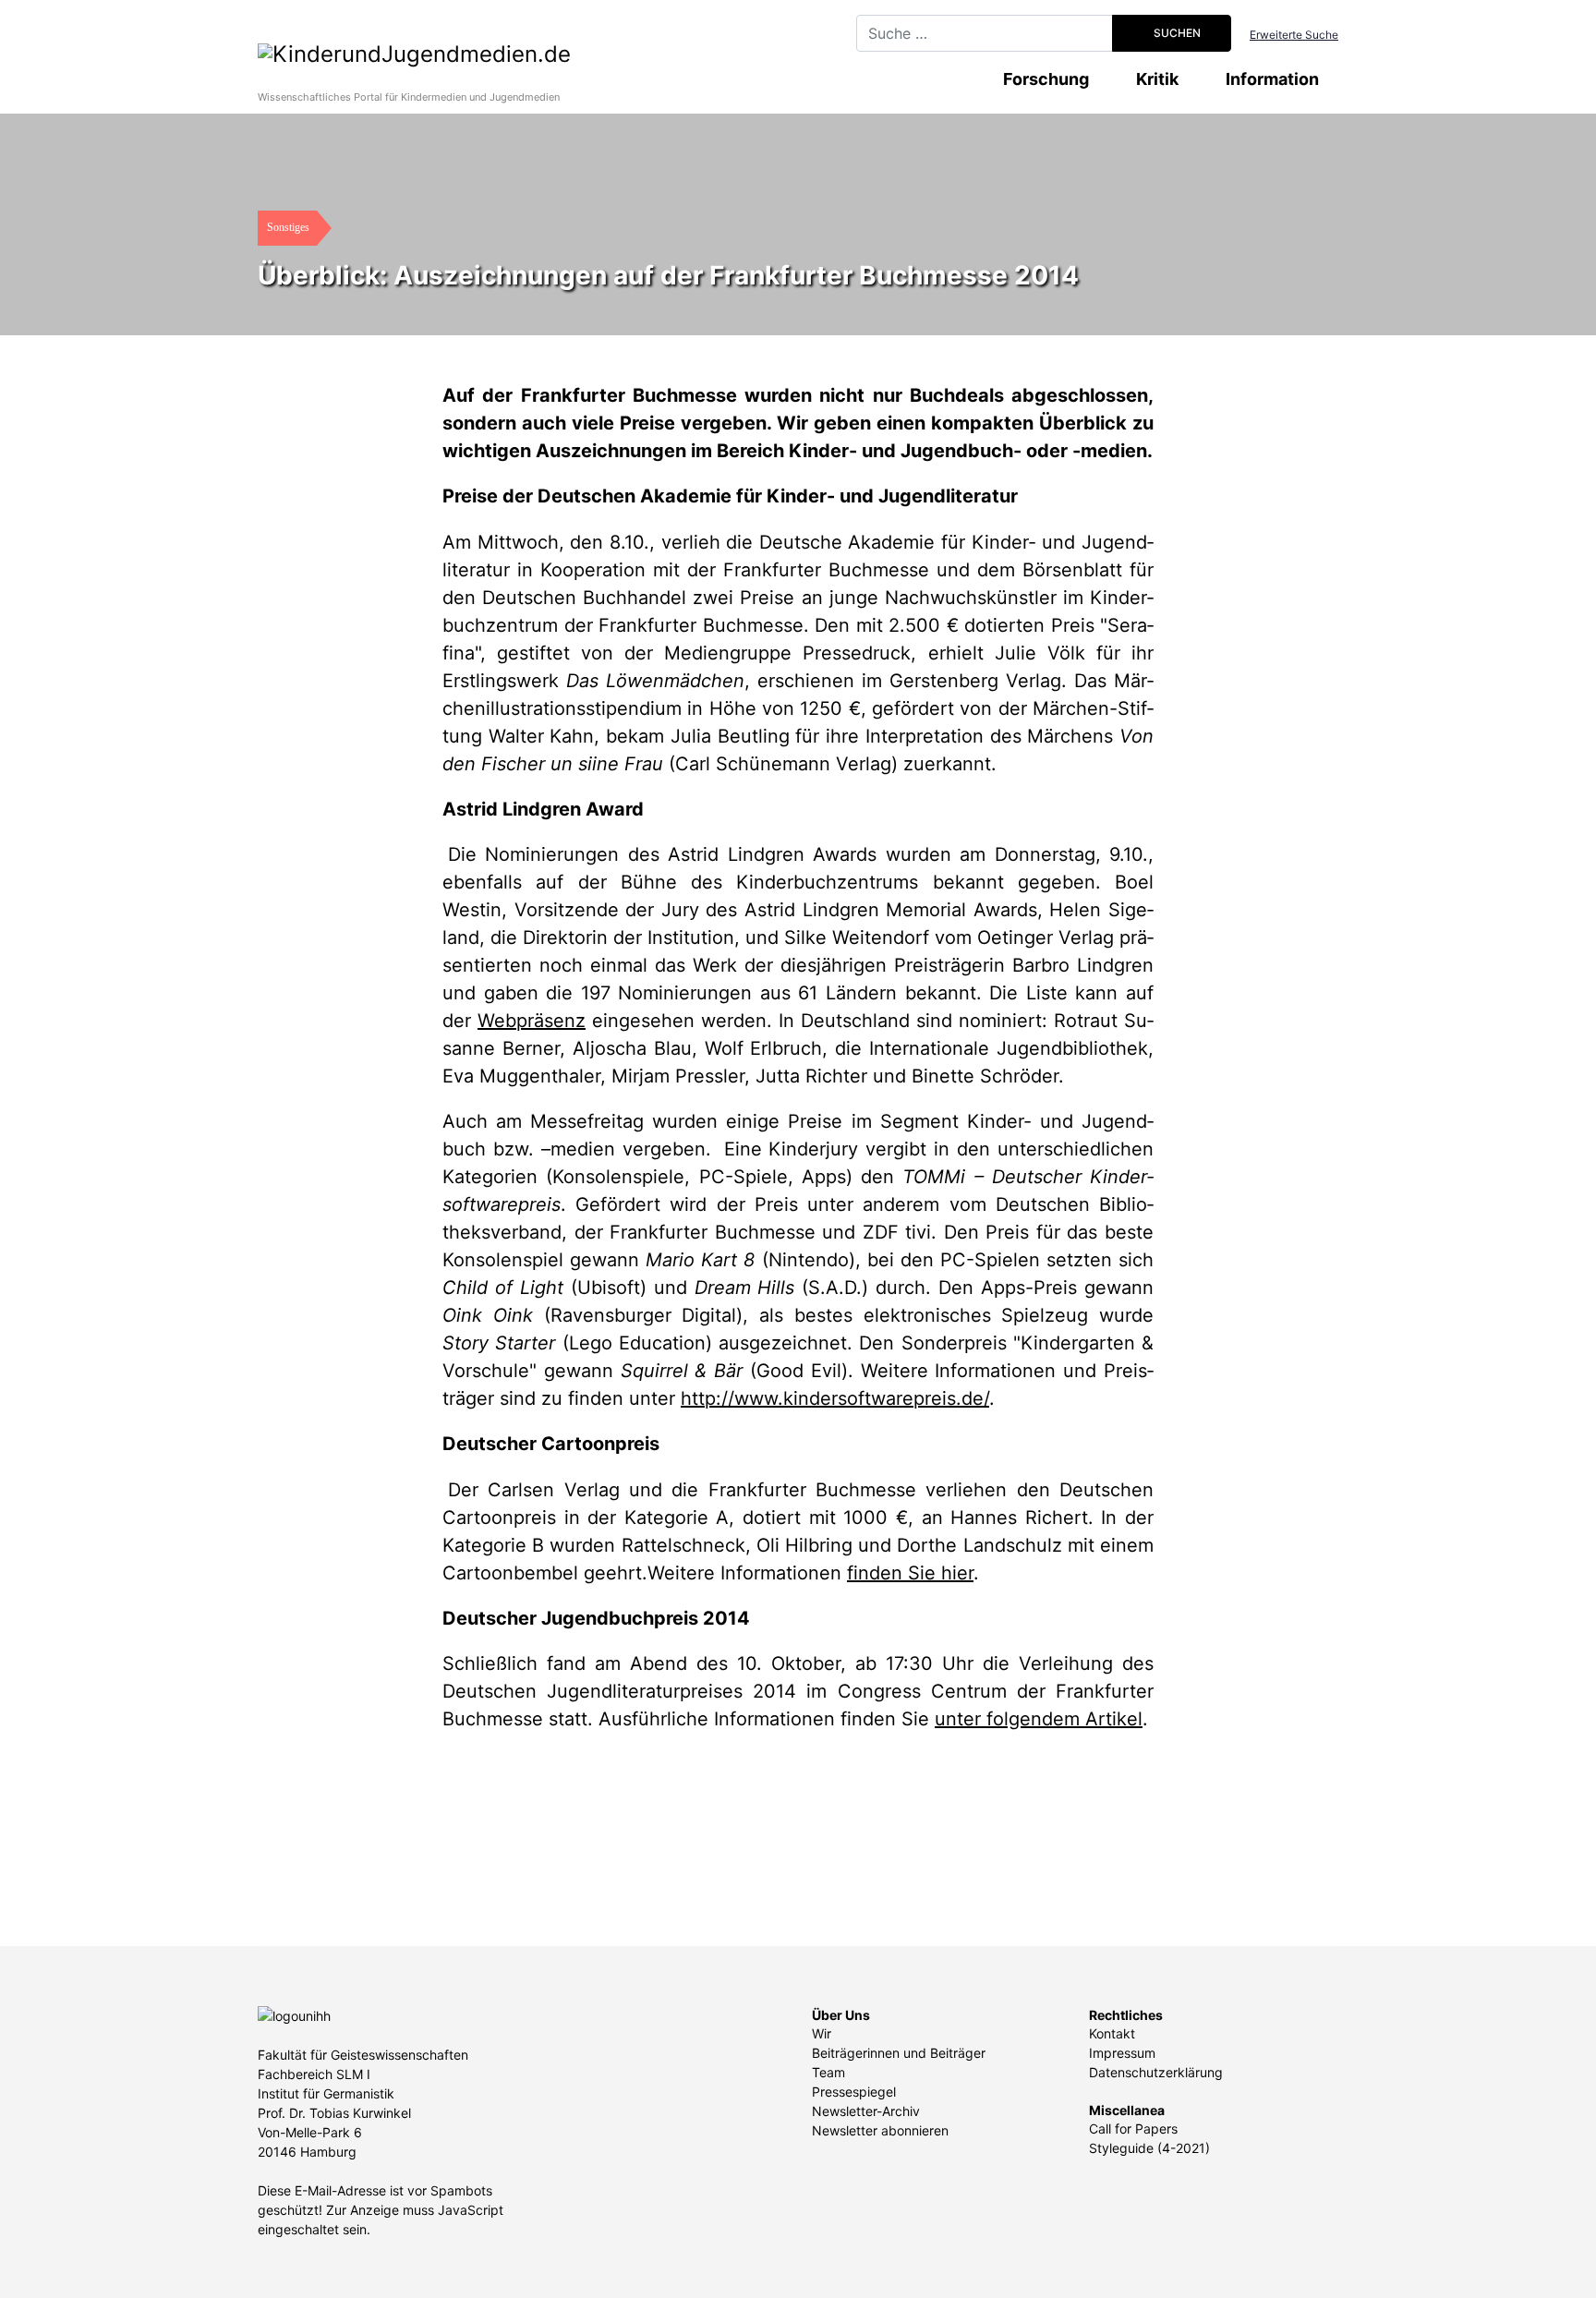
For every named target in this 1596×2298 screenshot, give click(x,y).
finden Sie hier (910, 1573)
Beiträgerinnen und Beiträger (899, 2053)
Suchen (1176, 33)
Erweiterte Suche (1294, 35)
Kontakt (1112, 2033)
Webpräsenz (532, 1021)
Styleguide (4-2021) (1149, 2148)
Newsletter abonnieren (880, 2130)
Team (828, 2072)
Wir (822, 2033)
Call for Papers (1133, 2129)
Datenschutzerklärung (1156, 2072)
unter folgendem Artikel (1039, 1719)
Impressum (1122, 2053)
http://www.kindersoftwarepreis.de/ (835, 1398)
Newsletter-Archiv (866, 2111)
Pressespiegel (854, 2092)
